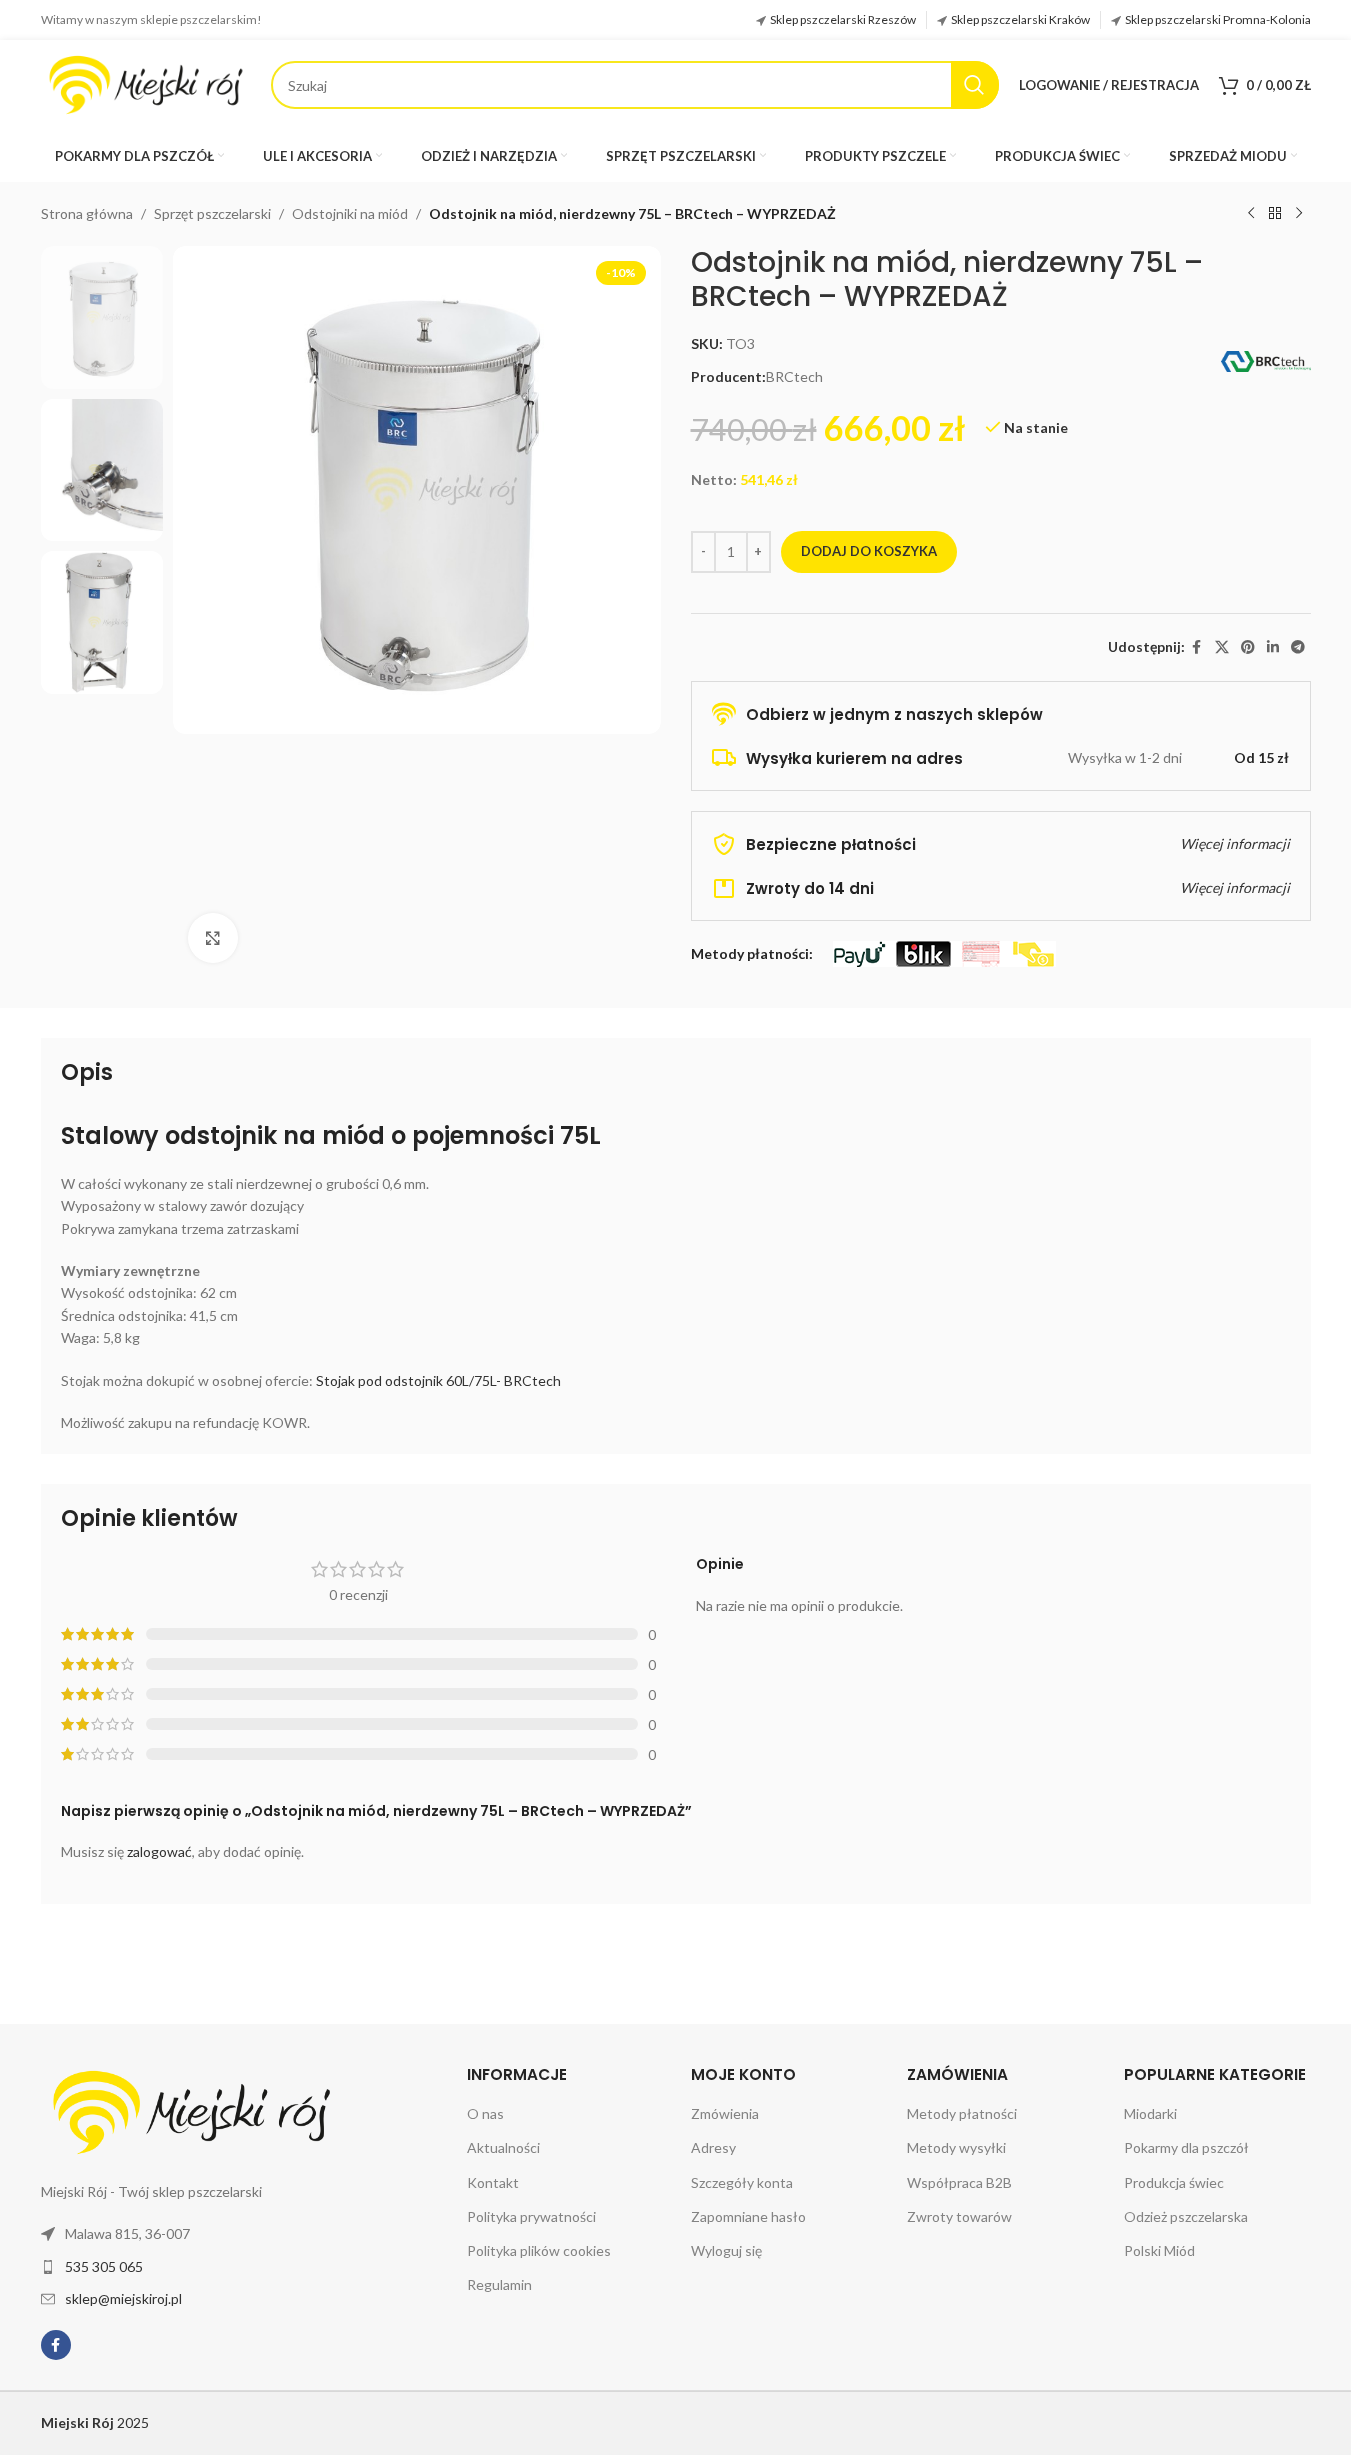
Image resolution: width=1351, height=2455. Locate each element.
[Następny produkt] (1299, 214)
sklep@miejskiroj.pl (123, 2298)
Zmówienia (725, 2113)
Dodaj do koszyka (869, 551)
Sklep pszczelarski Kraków (1020, 19)
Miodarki (1150, 2113)
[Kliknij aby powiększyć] (213, 938)
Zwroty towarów (959, 2216)
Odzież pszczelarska (1186, 2216)
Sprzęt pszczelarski (212, 213)
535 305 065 (104, 2266)
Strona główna (87, 213)
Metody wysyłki (956, 2147)
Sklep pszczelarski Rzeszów (843, 19)
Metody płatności (962, 2113)
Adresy (713, 2147)
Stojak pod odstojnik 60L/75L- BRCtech (438, 1380)
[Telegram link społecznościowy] (1298, 647)
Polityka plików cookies (539, 2250)
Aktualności (503, 2147)
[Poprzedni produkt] (1251, 214)
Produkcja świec (1174, 2182)
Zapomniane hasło (748, 2216)
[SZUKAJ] (975, 85)
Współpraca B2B (959, 2182)
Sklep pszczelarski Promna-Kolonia (1218, 19)
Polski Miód (1159, 2250)
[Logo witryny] (146, 83)
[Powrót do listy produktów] (1275, 214)
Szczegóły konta (742, 2182)
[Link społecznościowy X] (1222, 647)
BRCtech (794, 376)
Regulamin (499, 2284)
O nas (485, 2113)
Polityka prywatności (531, 2216)
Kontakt (493, 2182)
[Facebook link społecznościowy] (1197, 647)
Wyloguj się (726, 2250)
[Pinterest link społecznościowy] (1248, 647)
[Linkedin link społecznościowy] (1273, 647)
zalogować (159, 1851)
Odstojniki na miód (350, 213)
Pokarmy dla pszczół (1186, 2147)
